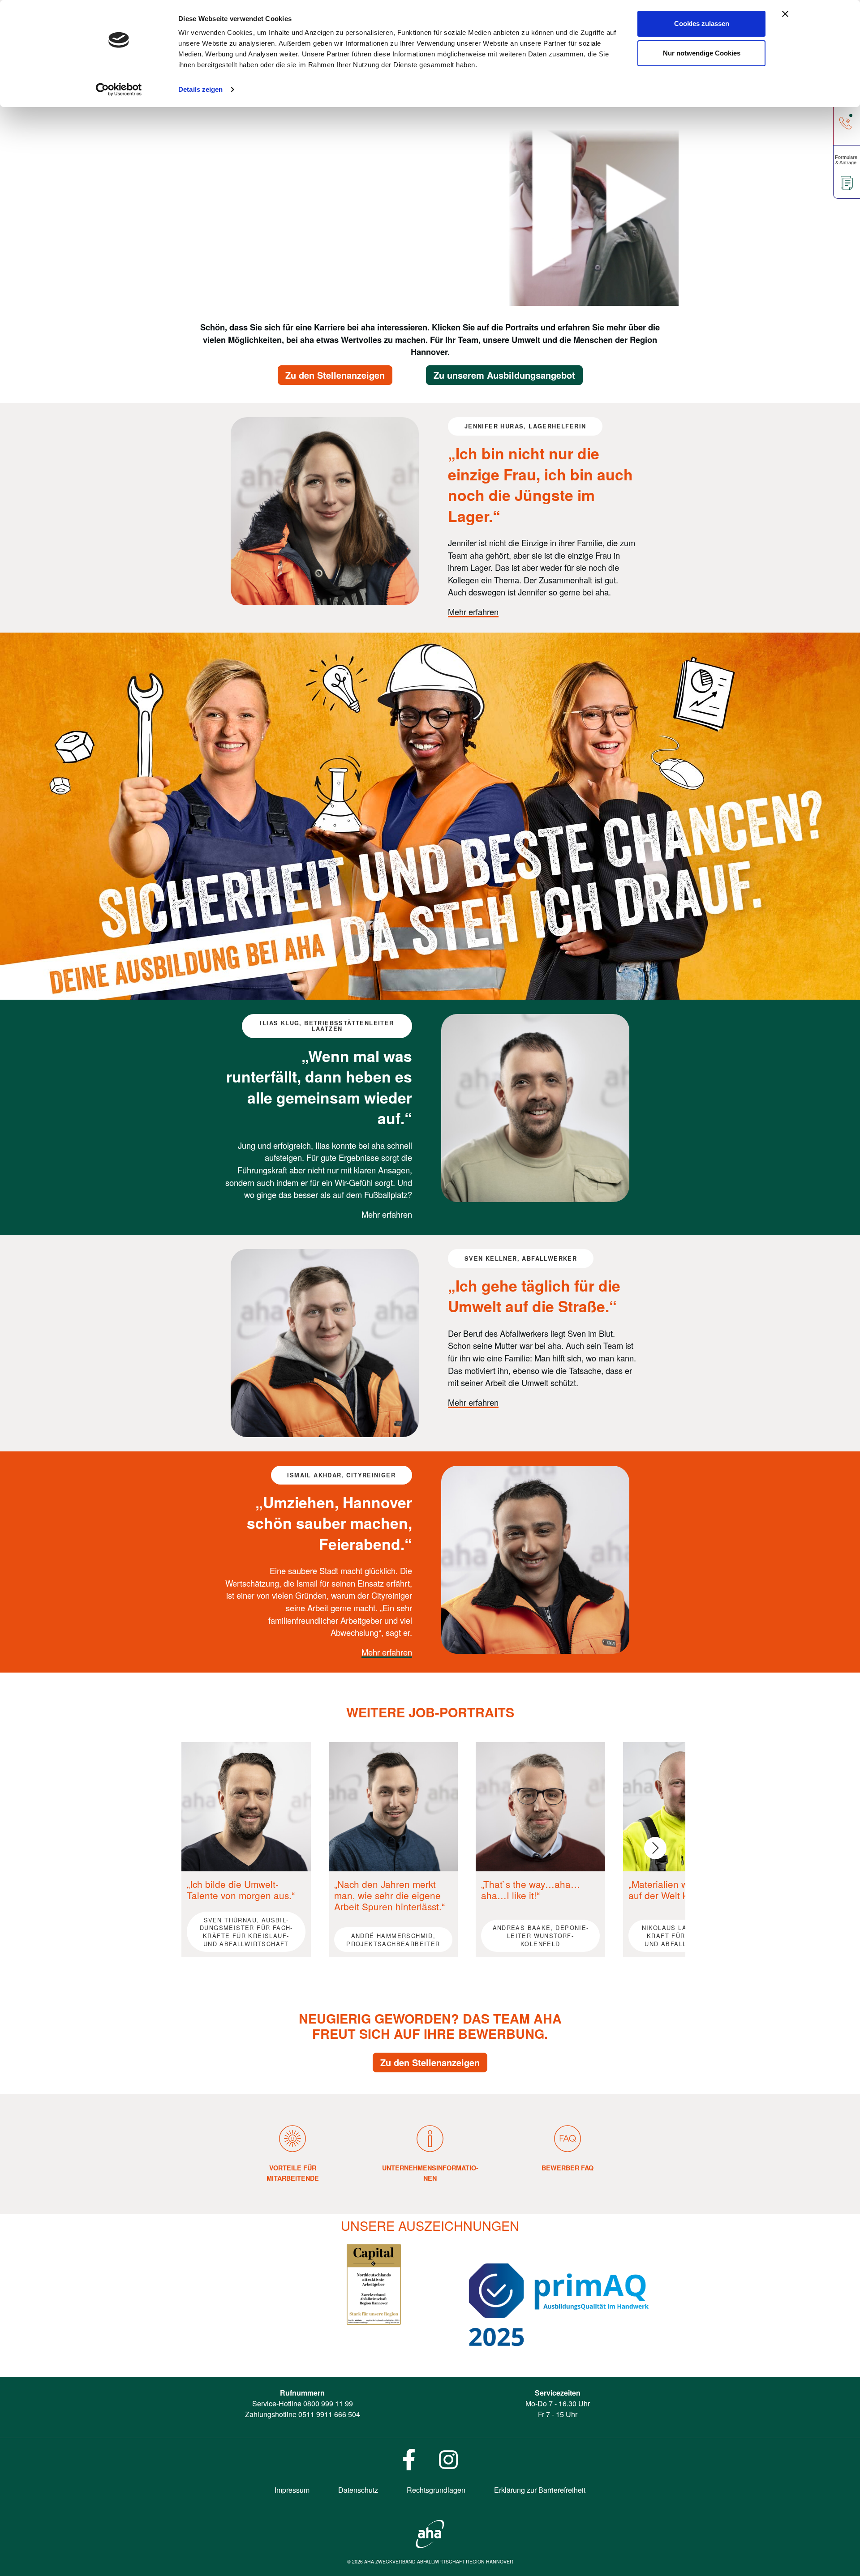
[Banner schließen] (785, 14)
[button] (655, 1848)
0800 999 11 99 (328, 2403)
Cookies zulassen (702, 24)
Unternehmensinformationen (430, 2173)
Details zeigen (200, 89)
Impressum (292, 2490)
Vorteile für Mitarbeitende (293, 2173)
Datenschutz (358, 2490)
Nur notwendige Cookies (702, 53)
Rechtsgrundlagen (436, 2490)
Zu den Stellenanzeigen (335, 375)
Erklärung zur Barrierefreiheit (540, 2490)
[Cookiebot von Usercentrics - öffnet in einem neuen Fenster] (119, 90)
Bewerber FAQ (568, 2168)
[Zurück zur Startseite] (430, 2533)
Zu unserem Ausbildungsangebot (504, 375)
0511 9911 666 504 (329, 2414)
